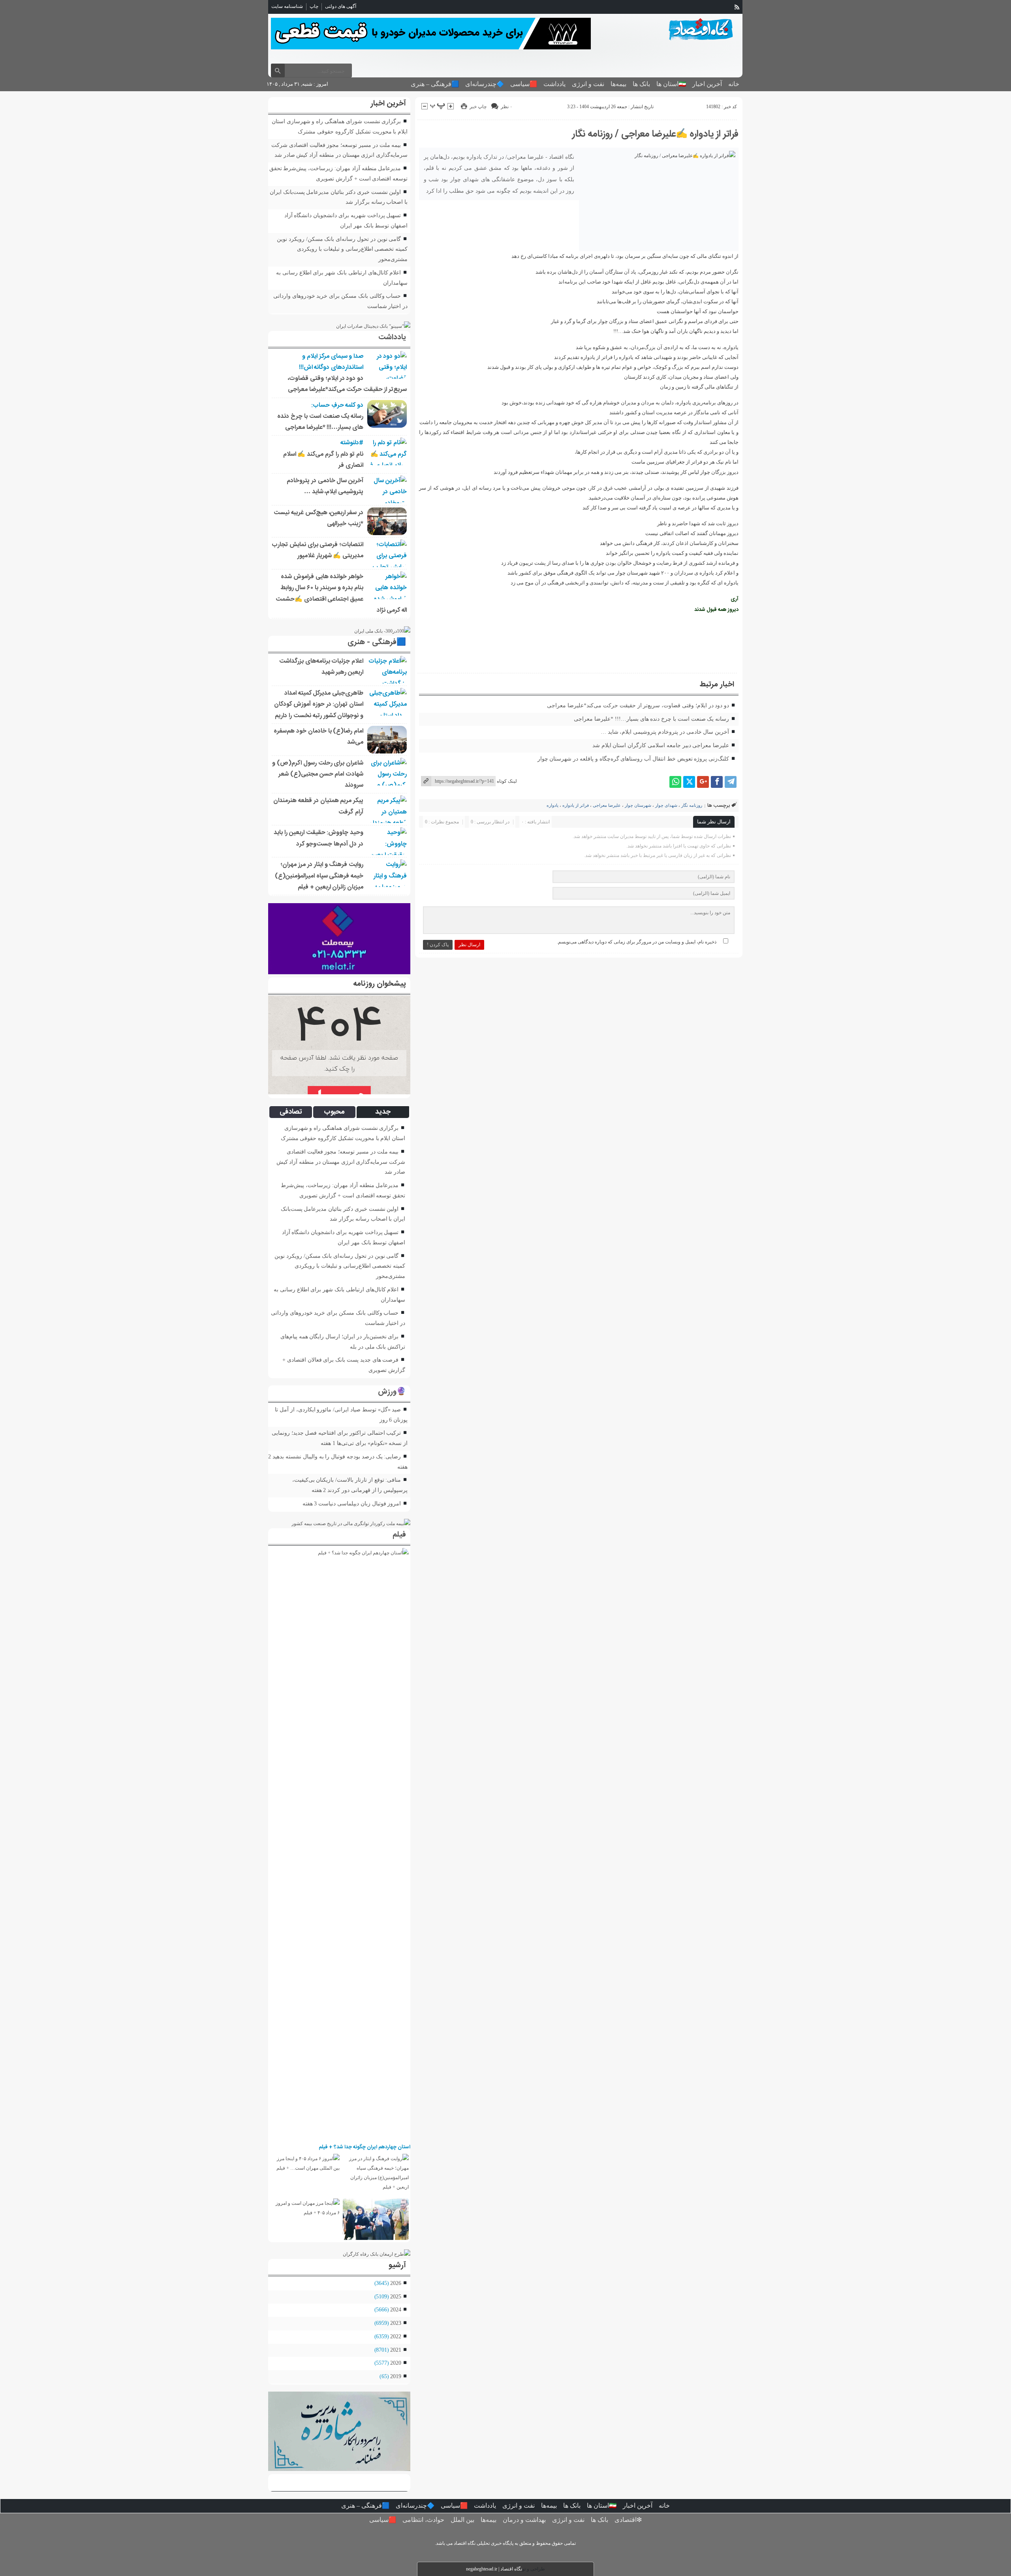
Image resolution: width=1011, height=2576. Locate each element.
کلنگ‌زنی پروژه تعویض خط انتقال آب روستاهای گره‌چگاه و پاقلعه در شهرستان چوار (633, 759)
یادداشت (554, 84)
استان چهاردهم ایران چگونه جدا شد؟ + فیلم (365, 2147)
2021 (396, 2350)
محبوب (334, 1112)
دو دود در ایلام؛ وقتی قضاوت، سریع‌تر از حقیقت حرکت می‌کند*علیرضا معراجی (638, 705)
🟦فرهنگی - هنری (377, 643)
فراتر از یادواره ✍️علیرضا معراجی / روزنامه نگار (655, 134)
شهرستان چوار (638, 805)
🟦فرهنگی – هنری (435, 84)
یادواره (552, 805)
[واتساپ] (675, 782)
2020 (396, 2363)
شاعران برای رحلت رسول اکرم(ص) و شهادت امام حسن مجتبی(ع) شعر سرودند (318, 774)
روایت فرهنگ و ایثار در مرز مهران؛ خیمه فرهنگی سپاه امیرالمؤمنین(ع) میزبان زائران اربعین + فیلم (319, 876)
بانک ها (641, 84)
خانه (734, 84)
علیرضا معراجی (607, 805)
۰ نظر (506, 107)
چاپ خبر (478, 107)
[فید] (737, 7)
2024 (396, 2309)
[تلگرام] (731, 782)
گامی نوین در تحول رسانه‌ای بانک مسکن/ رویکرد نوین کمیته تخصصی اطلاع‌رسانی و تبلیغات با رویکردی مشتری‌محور (342, 249)
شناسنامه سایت (287, 6)
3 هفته (310, 1503)
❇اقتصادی (628, 2520)
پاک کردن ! (438, 945)
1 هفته (328, 1443)
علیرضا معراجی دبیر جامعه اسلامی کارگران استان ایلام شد (661, 745)
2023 (396, 2323)
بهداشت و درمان (524, 2520)
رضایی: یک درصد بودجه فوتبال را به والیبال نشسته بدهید (337, 1456)
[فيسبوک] (717, 782)
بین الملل (462, 2520)
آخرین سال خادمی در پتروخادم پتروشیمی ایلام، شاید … (665, 732)
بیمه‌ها (618, 84)
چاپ (314, 6)
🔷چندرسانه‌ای (485, 84)
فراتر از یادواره (576, 805)
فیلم (399, 1535)
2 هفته (319, 1490)
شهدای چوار (666, 805)
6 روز (386, 1420)
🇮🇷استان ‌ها (671, 84)
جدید (383, 1112)
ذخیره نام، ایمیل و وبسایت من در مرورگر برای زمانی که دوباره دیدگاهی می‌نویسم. (637, 942)
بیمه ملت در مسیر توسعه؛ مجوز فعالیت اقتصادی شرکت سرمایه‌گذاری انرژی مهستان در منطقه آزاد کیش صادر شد (341, 1162)
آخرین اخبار (707, 84)
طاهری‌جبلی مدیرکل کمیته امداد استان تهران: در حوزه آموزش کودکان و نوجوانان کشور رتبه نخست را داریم (319, 705)
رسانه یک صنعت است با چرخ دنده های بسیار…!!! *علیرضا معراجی (651, 719)
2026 (396, 2283)
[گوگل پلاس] (703, 782)
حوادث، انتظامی (423, 2520)
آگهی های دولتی (341, 6)
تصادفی (291, 1112)
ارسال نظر (469, 945)
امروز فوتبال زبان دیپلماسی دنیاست (360, 1503)
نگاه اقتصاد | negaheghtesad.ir (494, 2569)
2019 (396, 2376)
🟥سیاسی (524, 84)
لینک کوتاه (507, 781)
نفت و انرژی (588, 84)
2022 (396, 2336)
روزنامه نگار (692, 805)
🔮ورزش (392, 1392)
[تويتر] (689, 782)
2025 (396, 2296)
